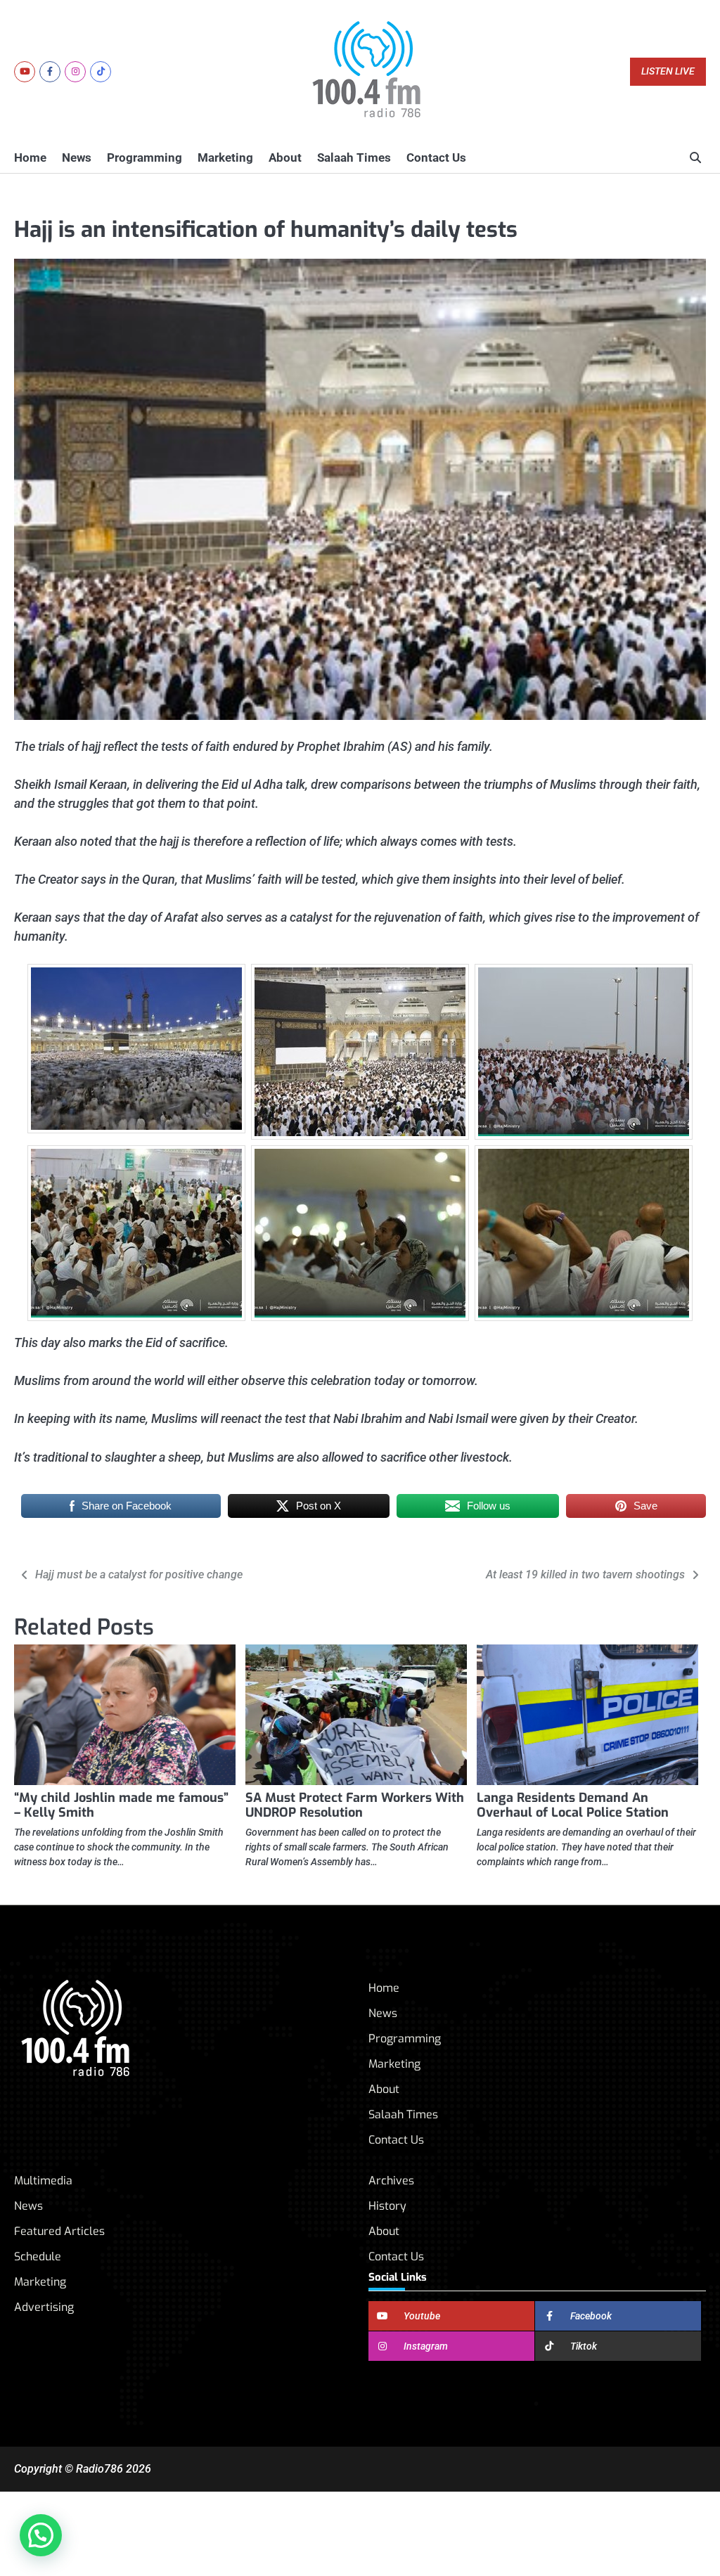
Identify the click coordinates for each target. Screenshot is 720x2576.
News (77, 157)
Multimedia (43, 2181)
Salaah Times (354, 157)
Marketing (225, 157)
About (285, 157)
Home (30, 157)
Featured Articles (59, 2231)
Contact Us (436, 157)
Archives (391, 2181)
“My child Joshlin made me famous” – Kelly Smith (121, 1805)
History (387, 2206)
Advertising (44, 2307)
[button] (41, 2535)
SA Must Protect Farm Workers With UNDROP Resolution (355, 1805)
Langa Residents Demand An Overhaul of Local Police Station (573, 1805)
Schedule (38, 2256)
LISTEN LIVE (668, 71)
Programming (144, 157)
